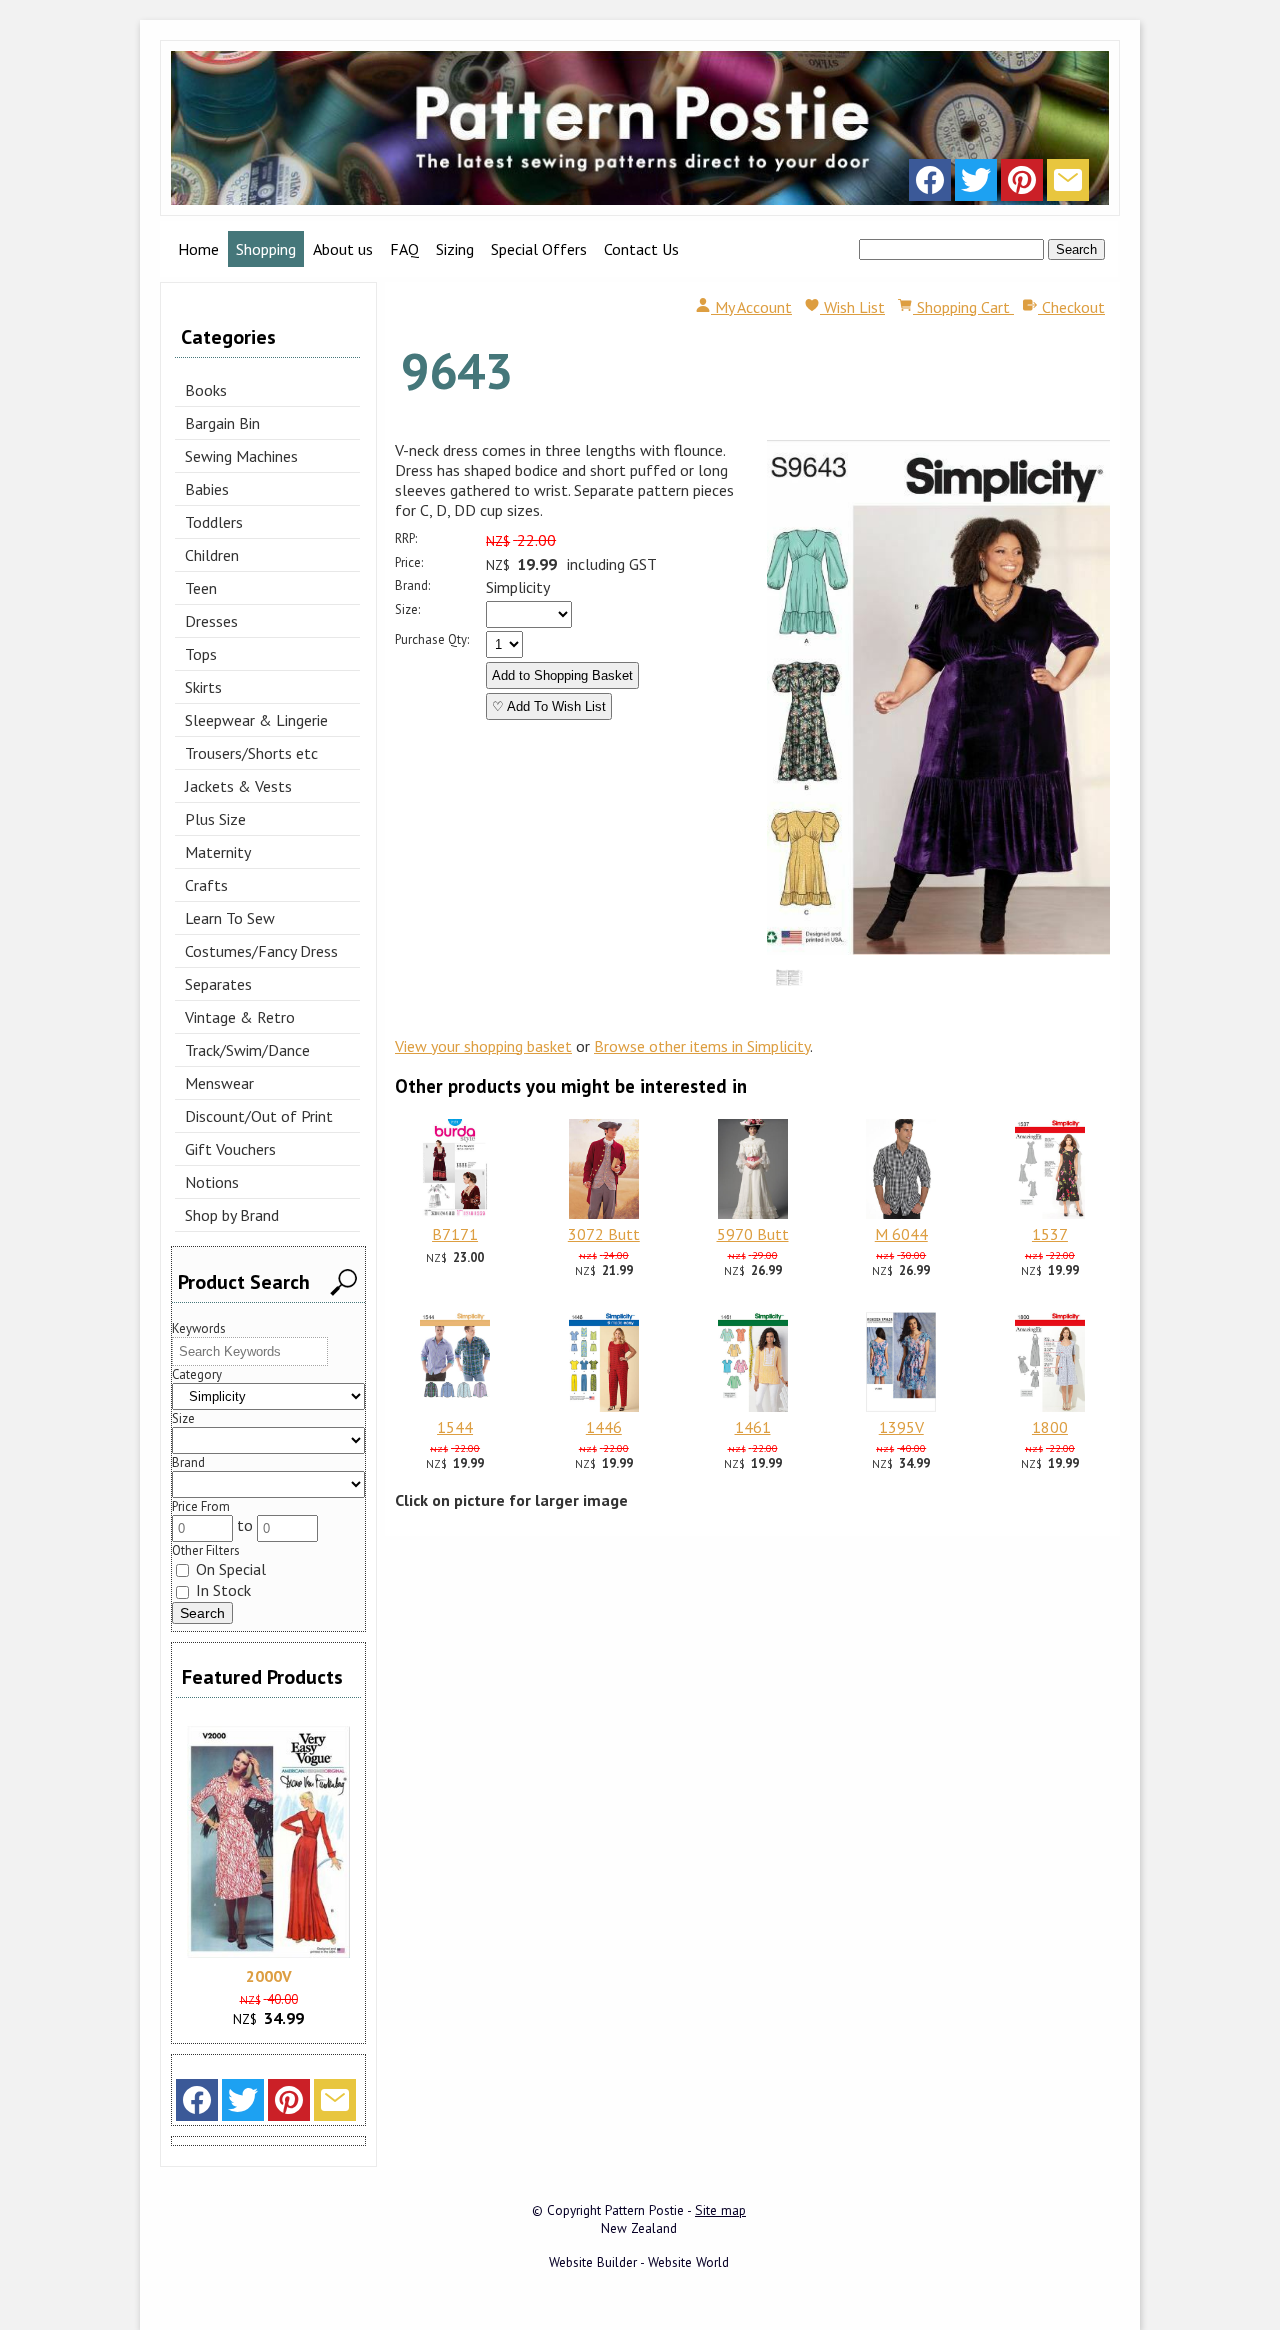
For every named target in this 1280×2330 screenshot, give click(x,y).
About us (343, 249)
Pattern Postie (644, 2210)
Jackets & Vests (238, 786)
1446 (604, 1427)
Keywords (199, 1328)
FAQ (404, 249)
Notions (212, 1182)
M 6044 (901, 1234)
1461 (753, 1427)
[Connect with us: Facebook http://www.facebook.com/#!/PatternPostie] (930, 185)
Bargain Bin (222, 423)
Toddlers (214, 522)
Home (198, 249)
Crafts (206, 885)
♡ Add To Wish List (549, 706)
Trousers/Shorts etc (251, 753)
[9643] (938, 949)
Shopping (266, 249)
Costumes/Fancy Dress (261, 951)
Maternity (218, 852)
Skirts (203, 687)
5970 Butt (753, 1234)
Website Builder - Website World (639, 2262)
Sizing (455, 249)
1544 (455, 1427)
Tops (201, 654)
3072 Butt (604, 1234)
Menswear (219, 1083)
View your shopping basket (483, 1046)
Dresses (211, 621)
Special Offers (539, 249)
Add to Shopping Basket (562, 675)
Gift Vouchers (230, 1149)
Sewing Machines (241, 456)
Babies (207, 489)
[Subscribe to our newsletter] (1068, 185)
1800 (1050, 1427)
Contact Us (641, 249)
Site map (720, 2210)
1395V (901, 1427)
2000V (269, 1976)
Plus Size (215, 819)
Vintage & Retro (240, 1017)
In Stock (221, 1590)
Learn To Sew (230, 918)
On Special (229, 1569)
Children (212, 555)
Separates (218, 984)
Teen (201, 588)
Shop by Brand (232, 1215)
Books (206, 390)
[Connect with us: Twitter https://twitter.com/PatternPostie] (976, 185)
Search (1076, 249)
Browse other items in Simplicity (702, 1046)
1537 (1050, 1234)
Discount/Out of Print (259, 1116)
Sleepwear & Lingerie (256, 720)
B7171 (455, 1234)
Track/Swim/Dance (247, 1050)
